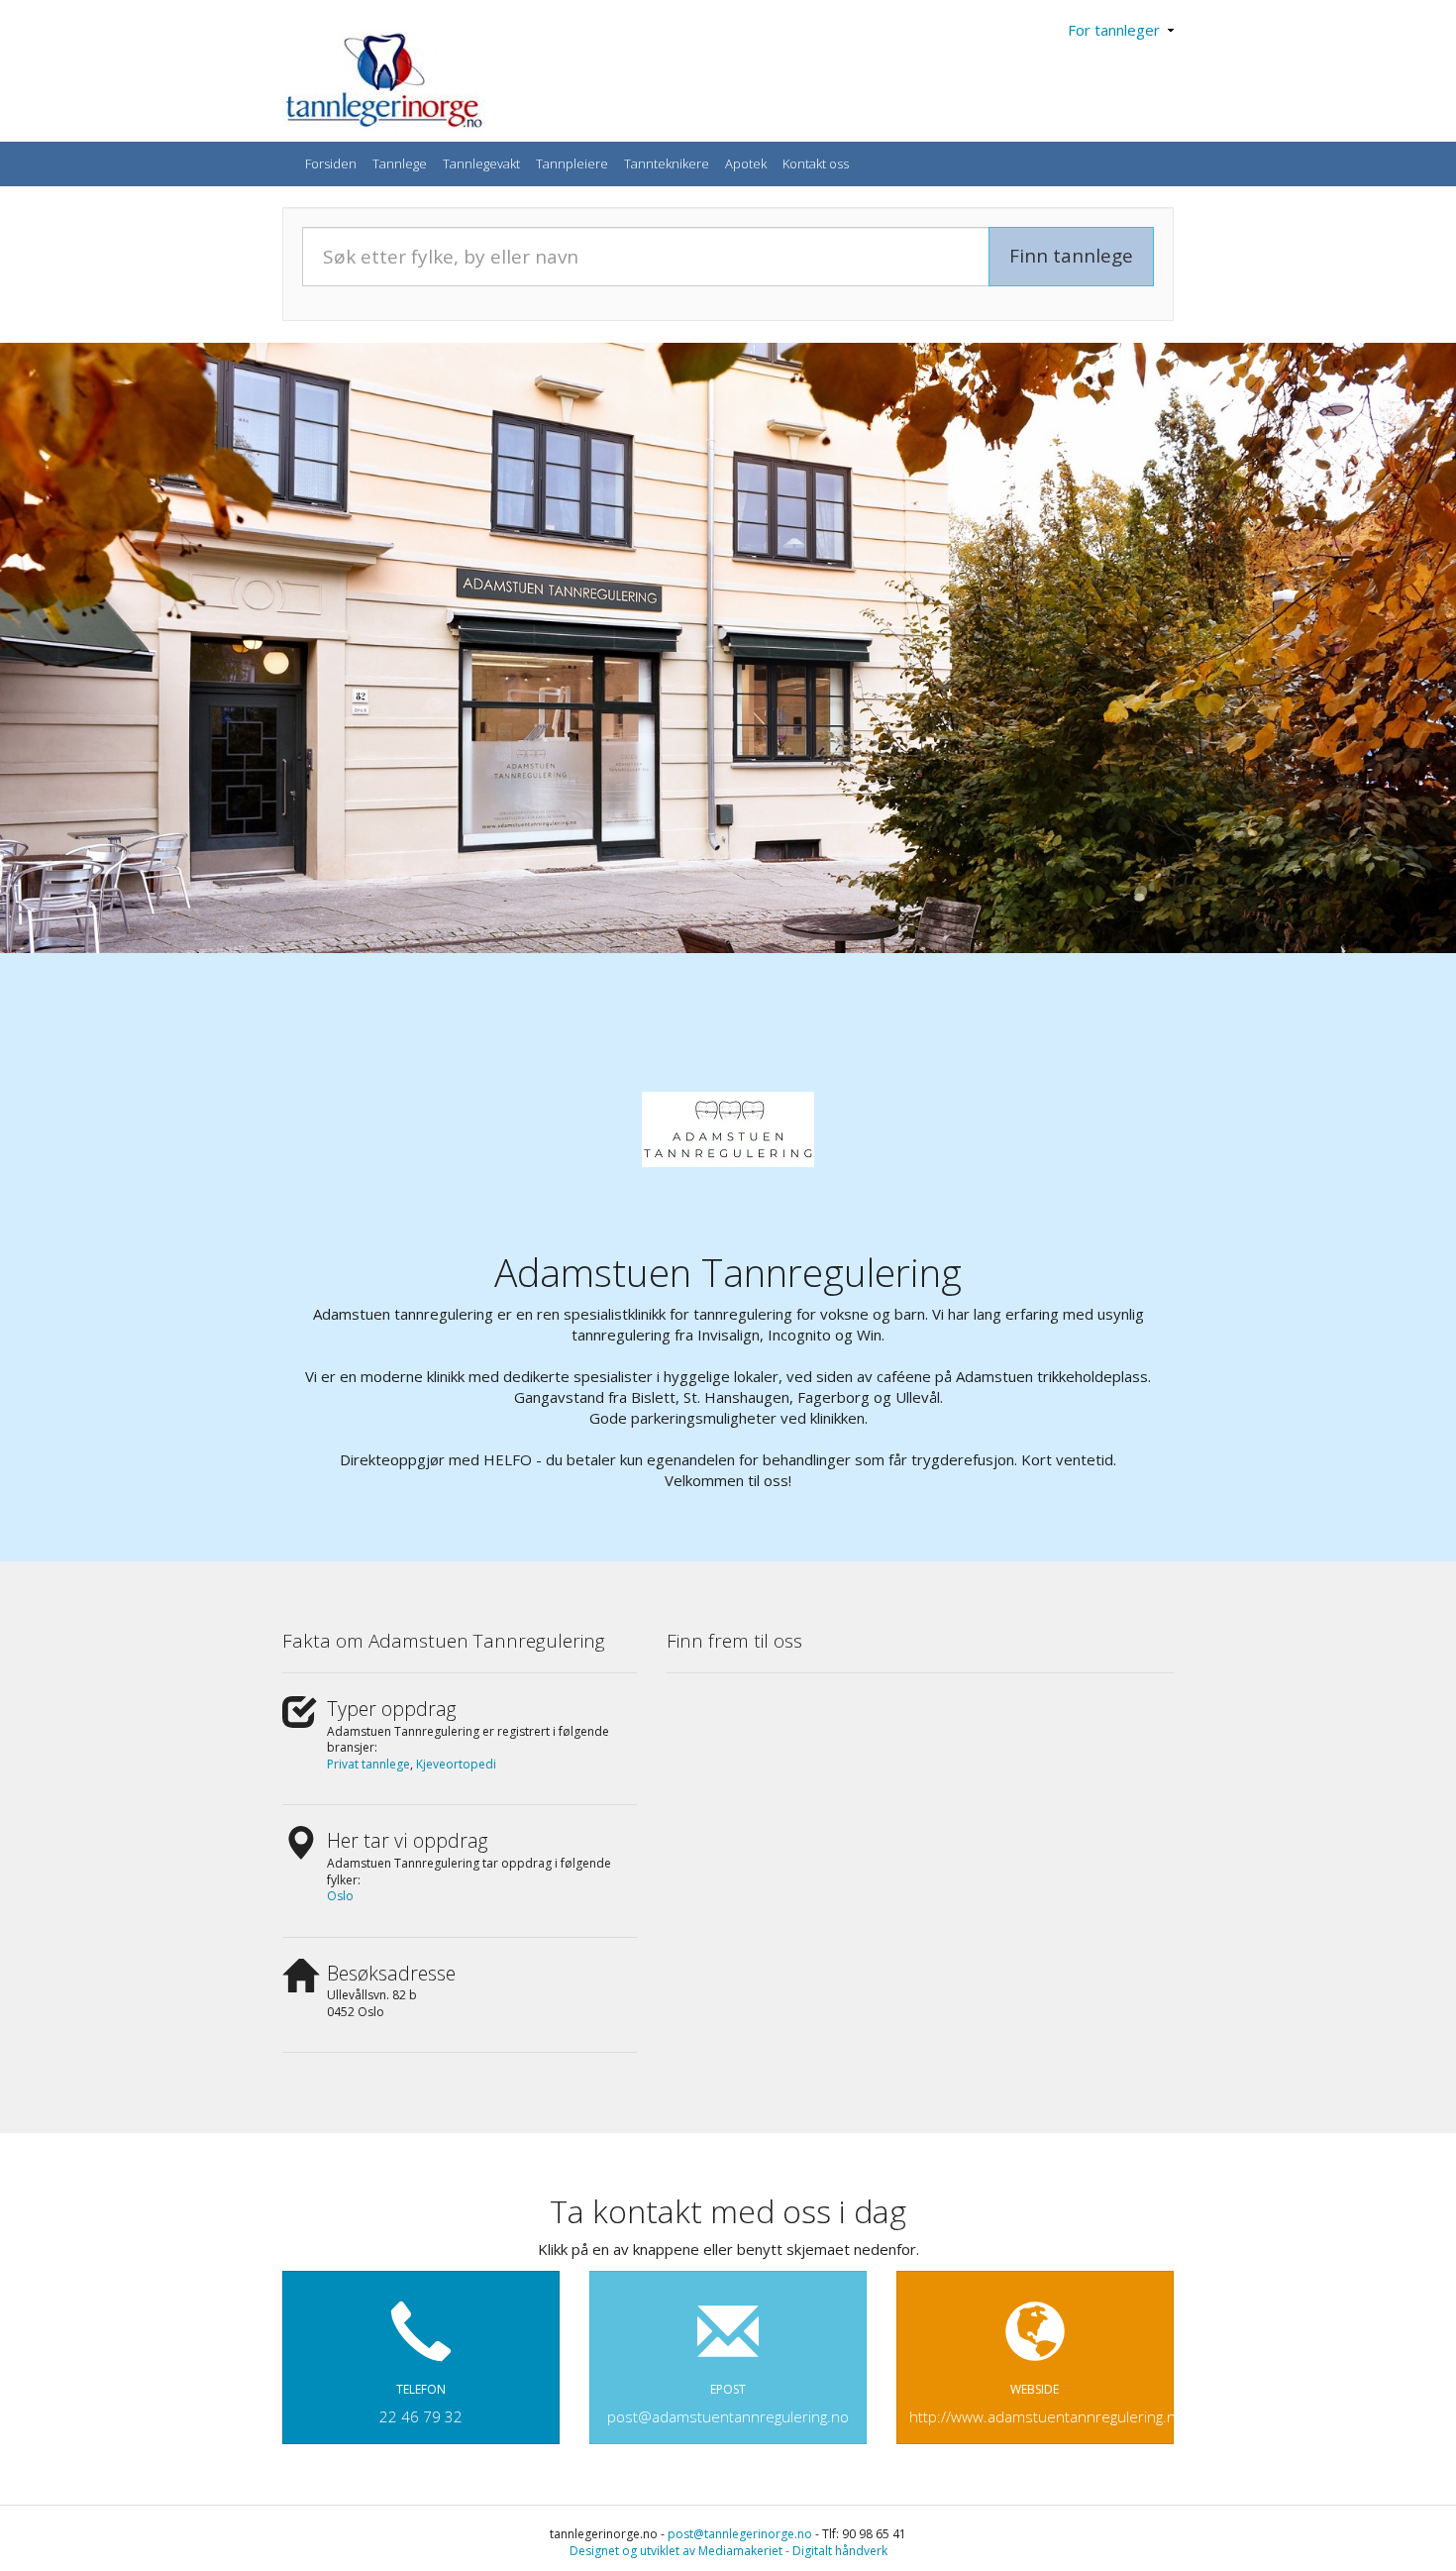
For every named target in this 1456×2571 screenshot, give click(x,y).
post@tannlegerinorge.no (740, 2534)
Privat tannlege (368, 1764)
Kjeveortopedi (456, 1764)
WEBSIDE (1041, 2404)
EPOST (728, 2404)
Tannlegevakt (481, 163)
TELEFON (421, 2404)
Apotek (746, 163)
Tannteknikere (667, 163)
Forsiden (331, 163)
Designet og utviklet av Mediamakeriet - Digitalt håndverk (728, 2551)
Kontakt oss (816, 163)
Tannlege (400, 163)
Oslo (340, 1896)
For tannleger (1118, 30)
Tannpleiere (572, 163)
